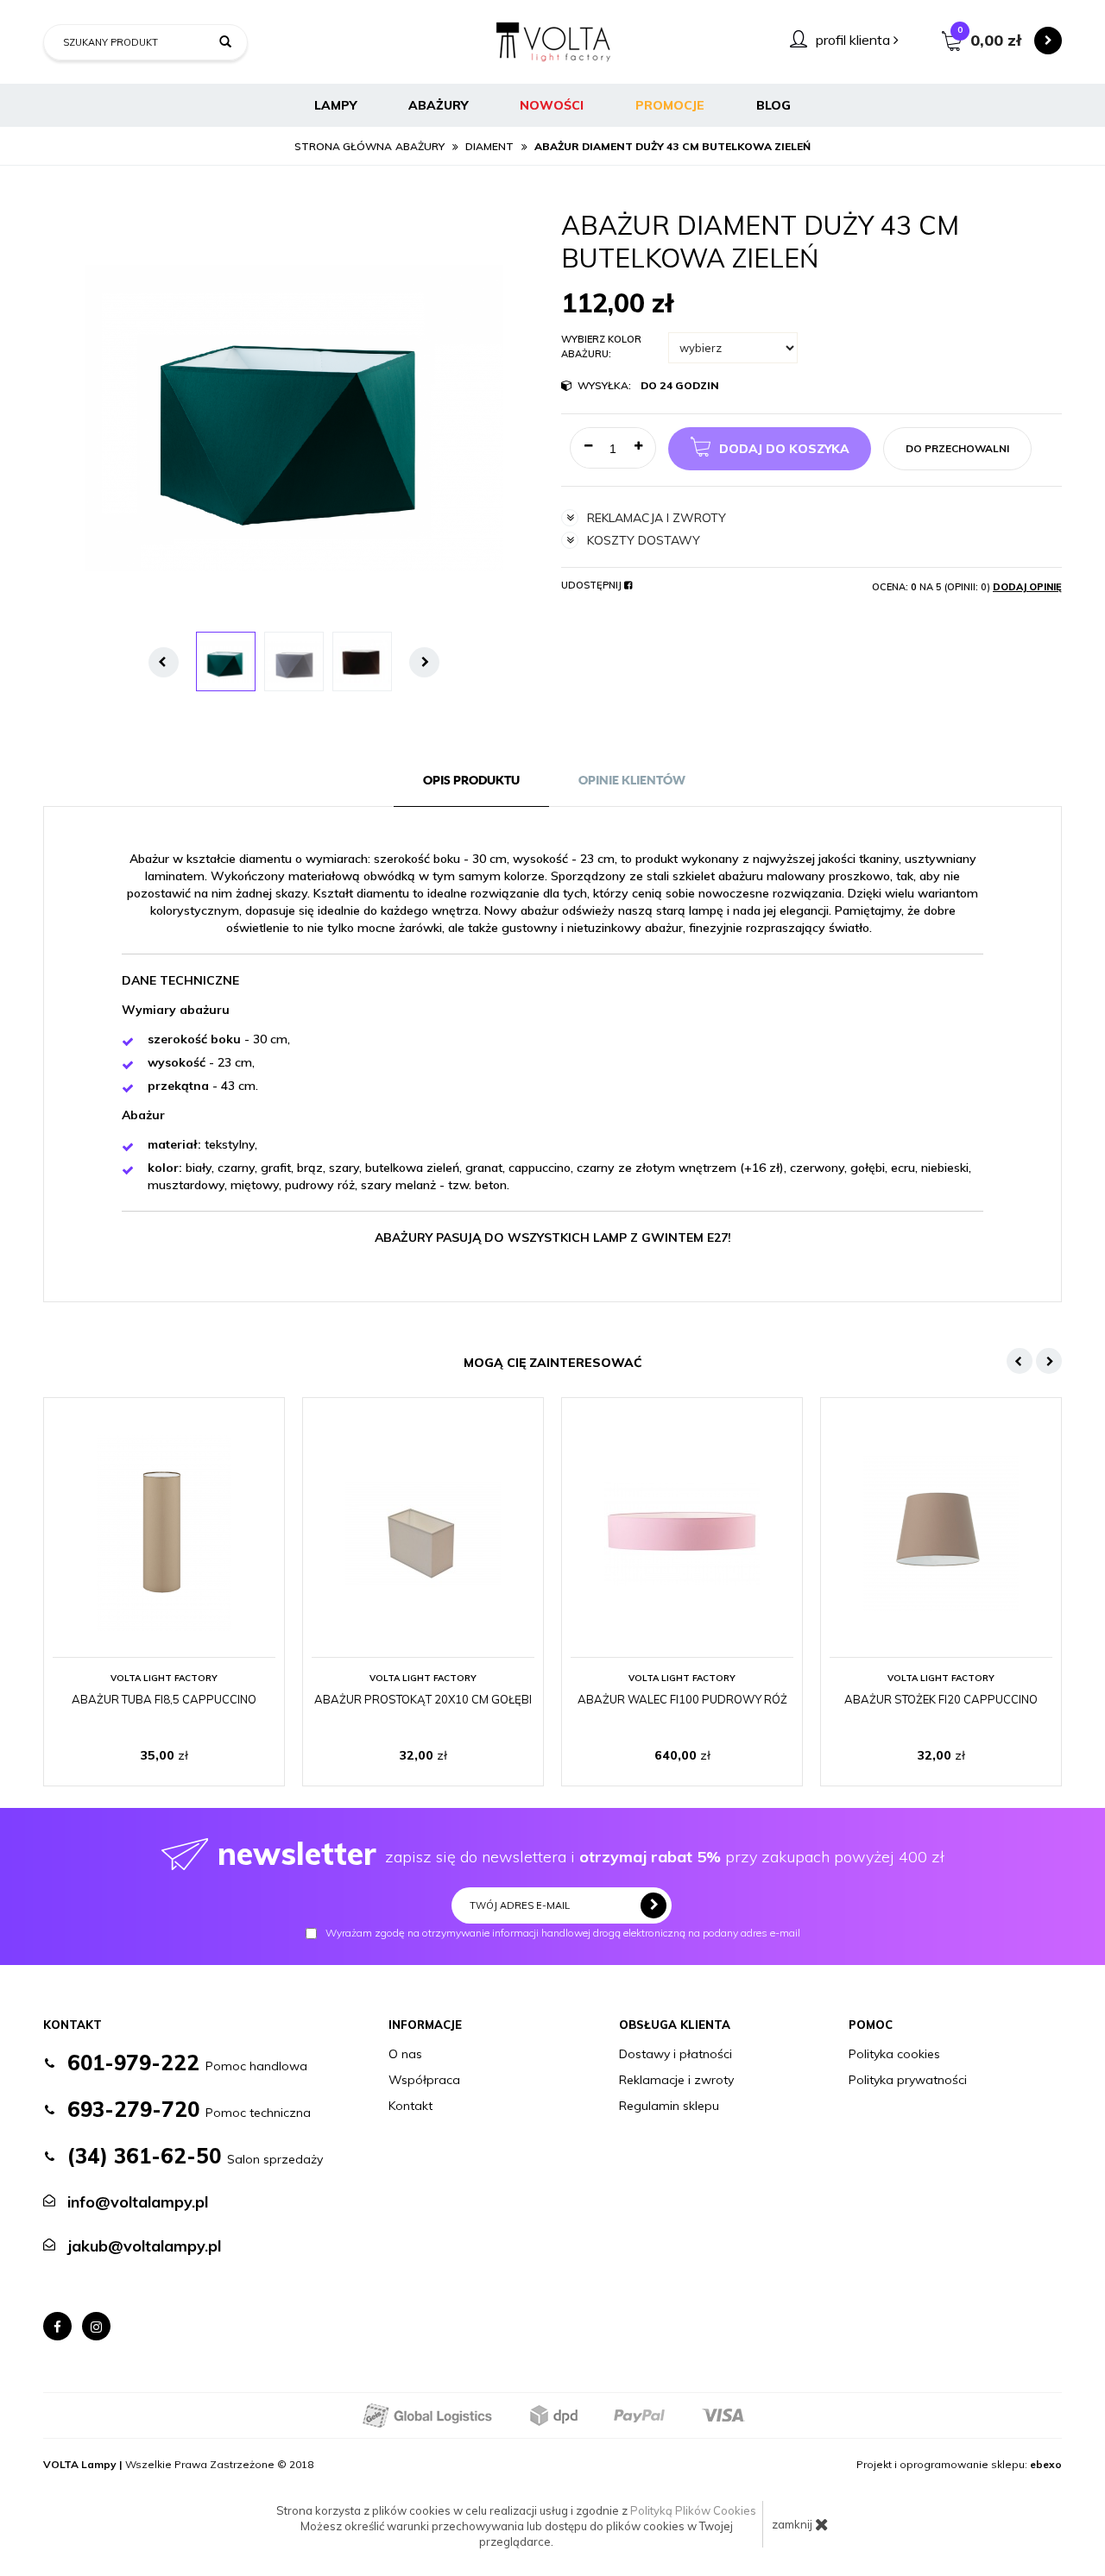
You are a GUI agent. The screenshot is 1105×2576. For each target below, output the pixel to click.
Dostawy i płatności (676, 2054)
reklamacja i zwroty (657, 518)
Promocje (670, 105)
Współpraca (424, 2080)
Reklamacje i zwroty (676, 2080)
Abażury (438, 105)
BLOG (773, 105)
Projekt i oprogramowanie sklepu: (959, 2464)
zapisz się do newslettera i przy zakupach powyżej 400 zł (581, 1853)
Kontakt (410, 2106)
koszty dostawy (644, 540)
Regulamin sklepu (669, 2106)
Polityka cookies (894, 2054)
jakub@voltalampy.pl (144, 2246)
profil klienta (855, 40)
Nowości (552, 105)
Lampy (335, 105)
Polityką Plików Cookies (693, 2510)
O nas (405, 2054)
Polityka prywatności (908, 2080)
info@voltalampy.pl (138, 2202)
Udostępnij (593, 585)
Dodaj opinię (1027, 587)
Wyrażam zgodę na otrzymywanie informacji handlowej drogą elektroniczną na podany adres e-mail (563, 1934)
